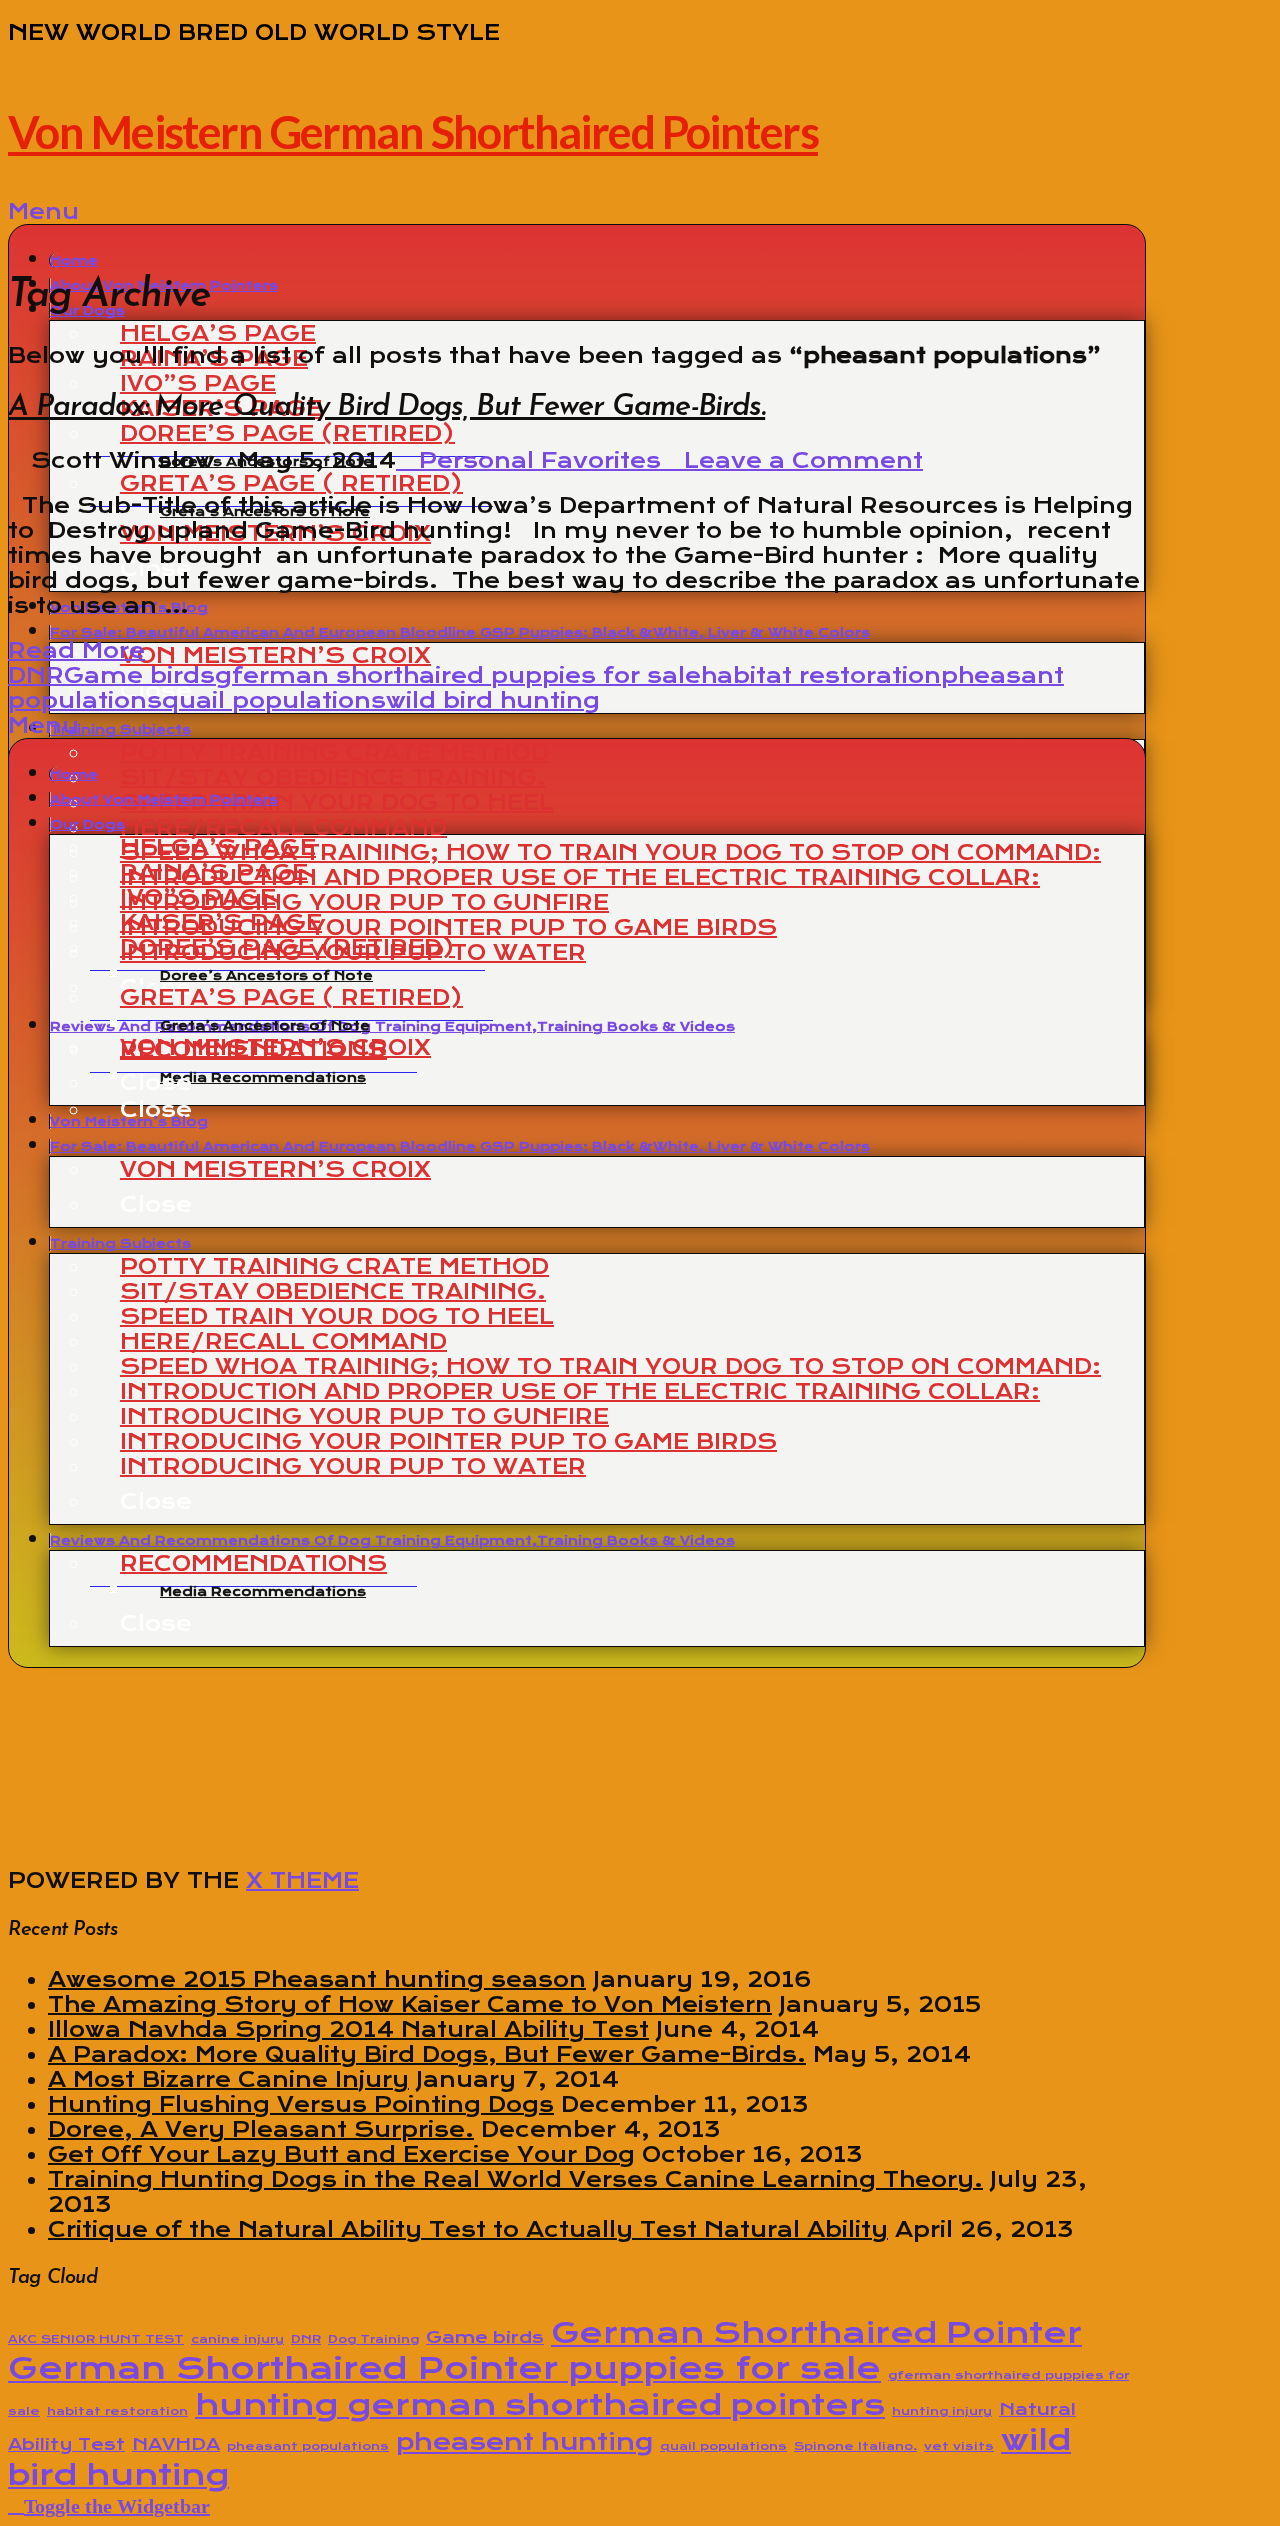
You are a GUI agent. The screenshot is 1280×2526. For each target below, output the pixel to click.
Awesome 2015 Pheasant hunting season (317, 1979)
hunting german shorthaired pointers (540, 2404)
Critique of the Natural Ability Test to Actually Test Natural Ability (468, 2229)
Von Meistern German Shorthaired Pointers (413, 132)
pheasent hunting (524, 2442)
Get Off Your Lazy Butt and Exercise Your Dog (341, 2154)
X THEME (302, 1880)
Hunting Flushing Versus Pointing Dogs (301, 2104)
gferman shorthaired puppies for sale (458, 675)
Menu (43, 211)
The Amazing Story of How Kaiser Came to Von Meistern (410, 2004)
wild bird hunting (493, 700)
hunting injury (942, 2411)
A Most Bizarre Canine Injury (228, 2079)
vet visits (959, 2446)
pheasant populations (308, 2446)
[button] (109, 2504)
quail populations (274, 700)
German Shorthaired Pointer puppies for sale (444, 2368)
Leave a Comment (800, 460)
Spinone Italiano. (855, 2446)
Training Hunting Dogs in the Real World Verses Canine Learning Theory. (515, 2179)
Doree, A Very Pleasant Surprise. (261, 2129)
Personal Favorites (536, 460)
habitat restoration (821, 675)
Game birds (139, 675)
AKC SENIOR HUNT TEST (96, 2339)
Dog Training (373, 2339)
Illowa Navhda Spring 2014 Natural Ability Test (348, 2029)
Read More (76, 650)
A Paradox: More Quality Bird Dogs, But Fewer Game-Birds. (386, 407)
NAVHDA (176, 2444)
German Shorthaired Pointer (816, 2332)
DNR (36, 675)
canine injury (237, 2339)
